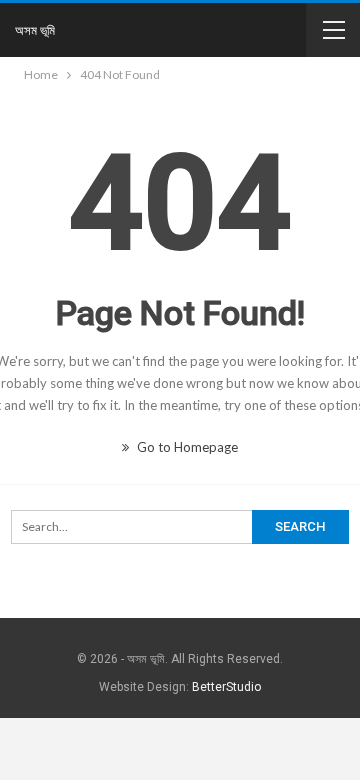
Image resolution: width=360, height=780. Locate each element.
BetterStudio (226, 687)
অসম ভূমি (35, 30)
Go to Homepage (186, 447)
